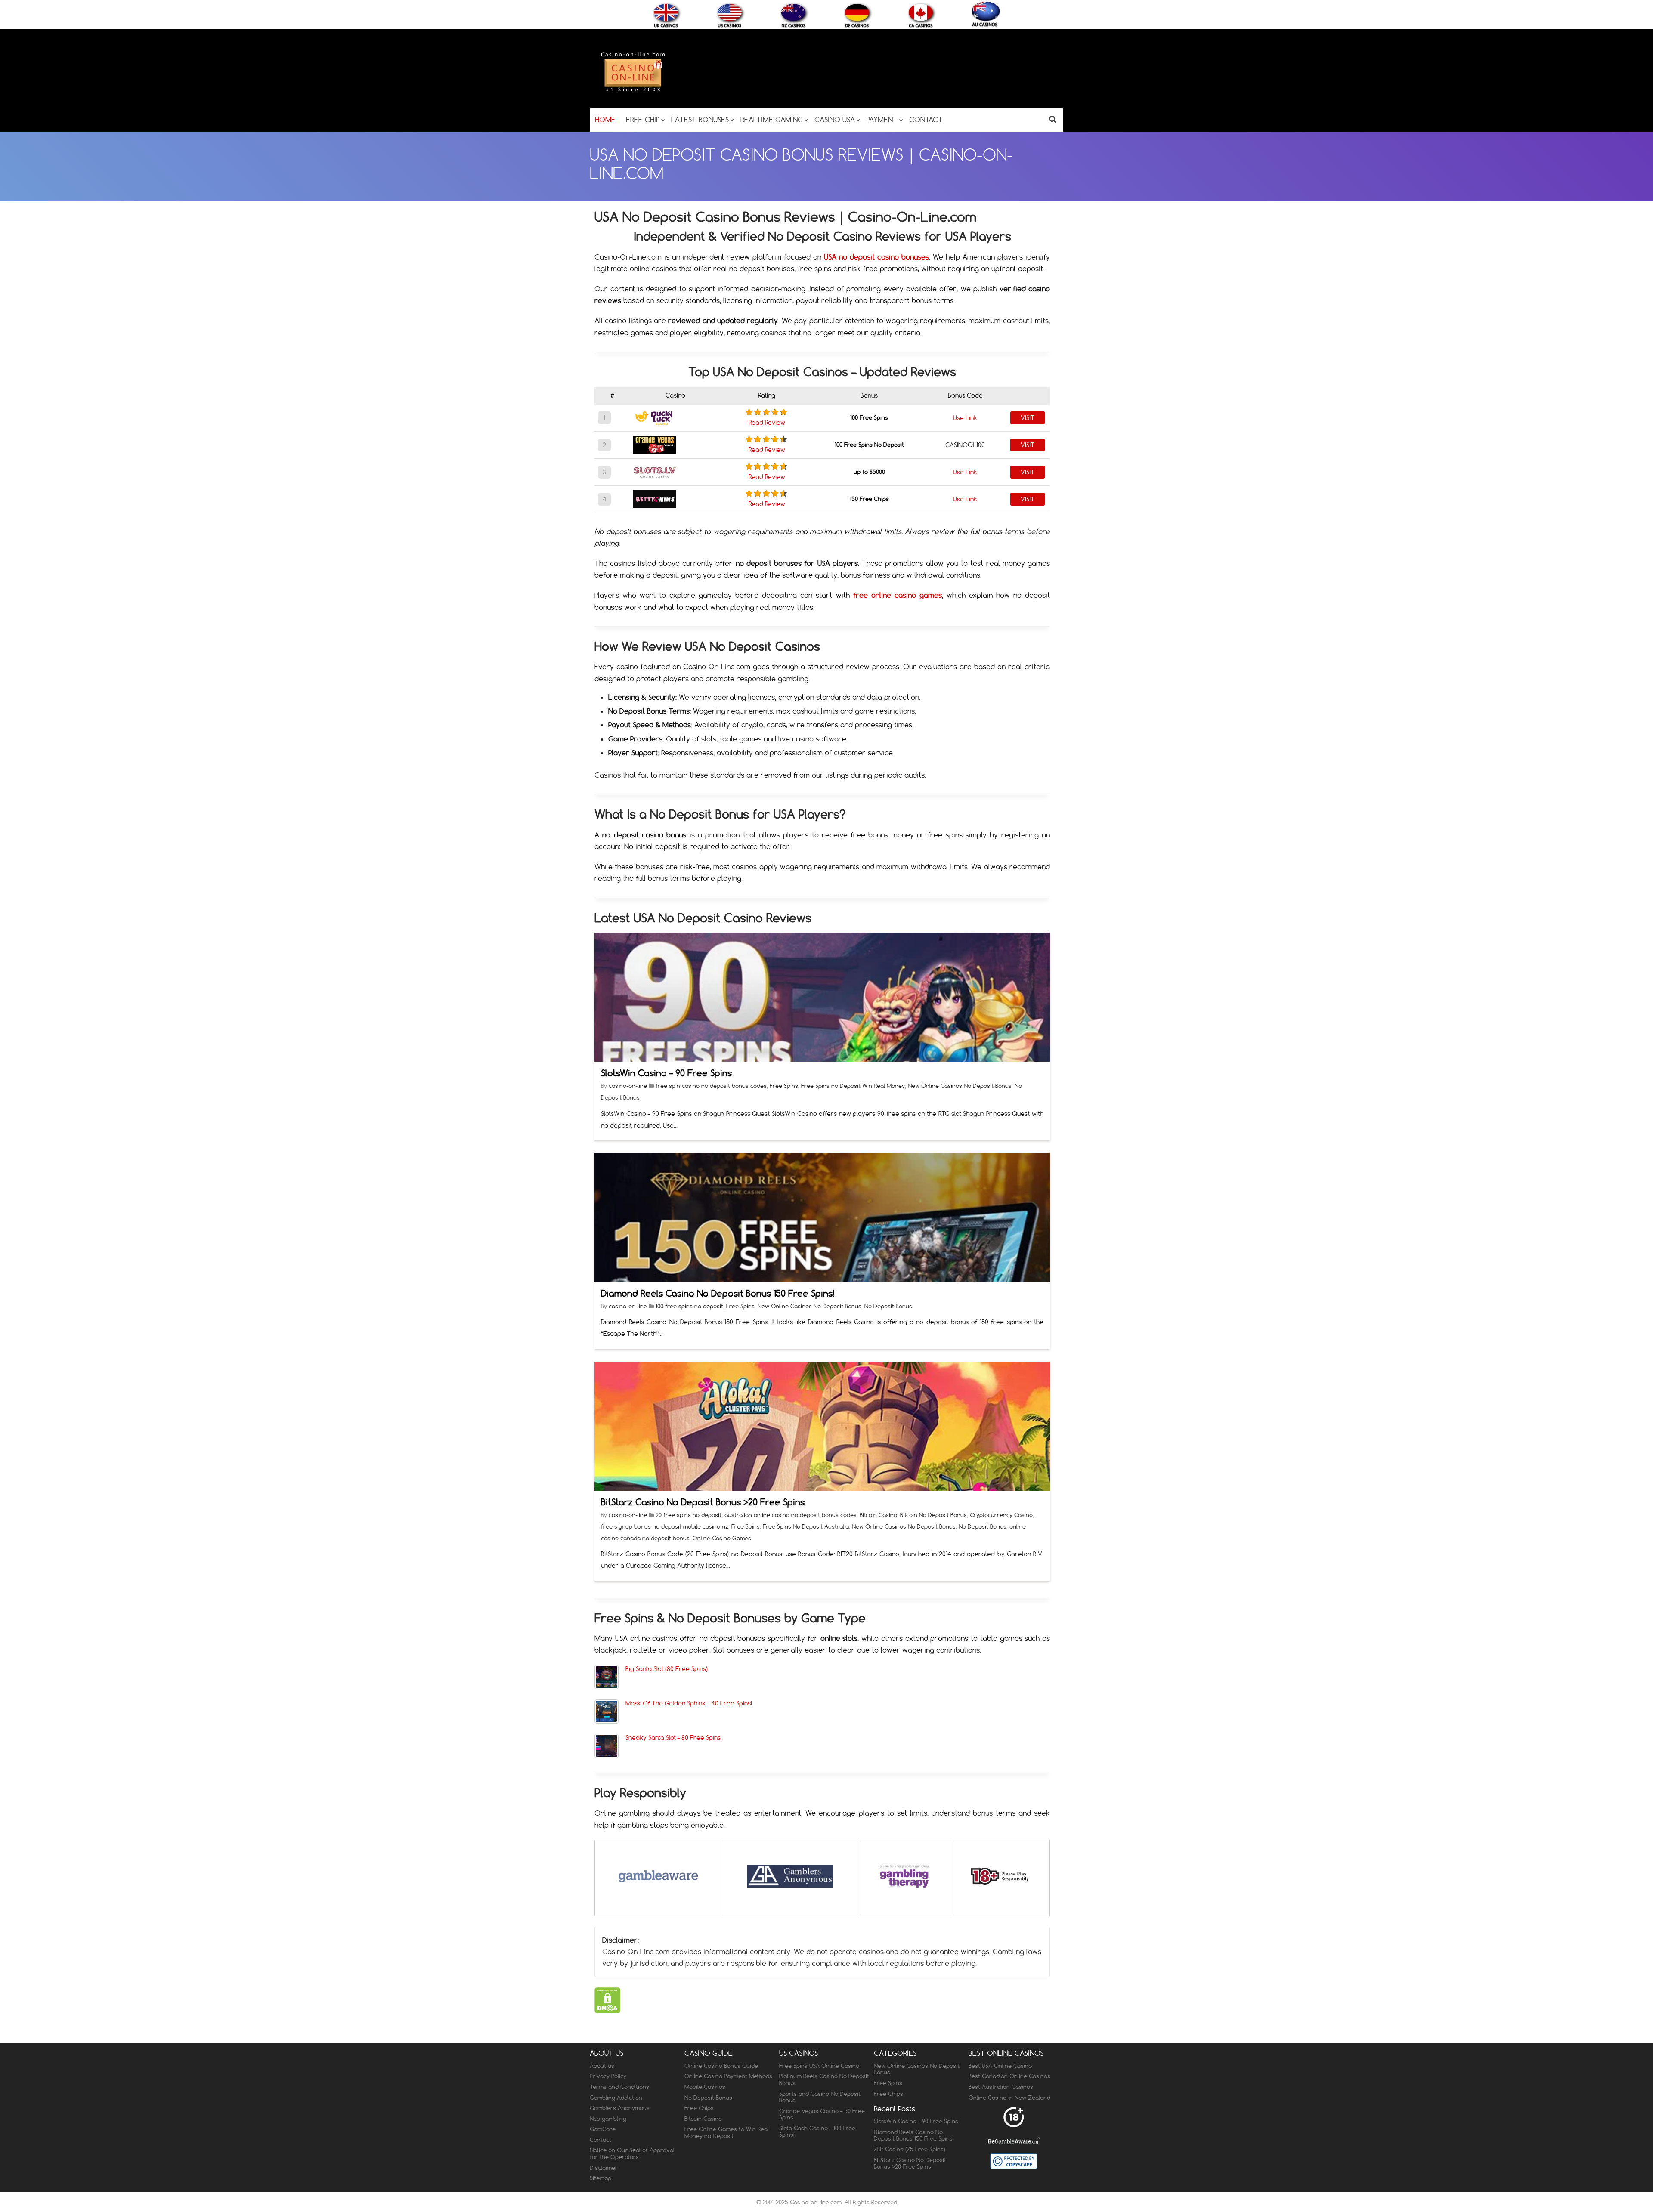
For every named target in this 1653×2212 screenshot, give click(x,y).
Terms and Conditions (619, 2087)
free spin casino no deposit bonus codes (711, 1086)
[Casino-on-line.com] (633, 91)
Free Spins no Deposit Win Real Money (853, 1086)
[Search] (1053, 119)
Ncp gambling (608, 2119)
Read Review (767, 423)
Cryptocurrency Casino (1001, 1515)
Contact (601, 2140)
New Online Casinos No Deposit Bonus (960, 1086)
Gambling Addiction (616, 2098)
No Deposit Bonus (888, 1306)
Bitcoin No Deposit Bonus (933, 1515)
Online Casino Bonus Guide (721, 2066)
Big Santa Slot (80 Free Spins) (667, 1669)
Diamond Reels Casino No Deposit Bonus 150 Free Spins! (718, 1293)
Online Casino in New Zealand (1009, 2098)
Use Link (965, 418)
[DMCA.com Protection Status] (608, 2011)
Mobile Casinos (705, 2087)
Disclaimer (604, 2168)
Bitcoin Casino (878, 1515)
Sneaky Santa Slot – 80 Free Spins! (674, 1738)
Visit (1028, 418)
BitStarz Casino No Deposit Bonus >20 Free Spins (703, 1502)
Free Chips (699, 2108)
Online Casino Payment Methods (728, 2076)
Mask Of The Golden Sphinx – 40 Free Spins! (689, 1703)
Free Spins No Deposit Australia (806, 1526)
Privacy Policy (608, 2076)
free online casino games (898, 595)
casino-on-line (629, 1086)
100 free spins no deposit (689, 1306)
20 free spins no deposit (689, 1515)
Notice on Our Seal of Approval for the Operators (632, 2153)
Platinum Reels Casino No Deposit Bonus (824, 2079)
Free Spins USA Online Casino (819, 2066)
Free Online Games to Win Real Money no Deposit (727, 2132)
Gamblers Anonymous (620, 2108)
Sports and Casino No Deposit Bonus (820, 2097)
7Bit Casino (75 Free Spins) (910, 2149)
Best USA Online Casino (1000, 2066)
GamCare (603, 2129)
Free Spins (784, 1086)
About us (602, 2066)
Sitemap (601, 2178)
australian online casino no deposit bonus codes (791, 1515)
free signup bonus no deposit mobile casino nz (665, 1526)
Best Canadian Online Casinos (1009, 2076)
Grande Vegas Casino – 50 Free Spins (822, 2114)
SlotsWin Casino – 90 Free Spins (666, 1073)
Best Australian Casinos (1001, 2087)
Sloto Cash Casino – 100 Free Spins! (817, 2132)
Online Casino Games (722, 1538)
